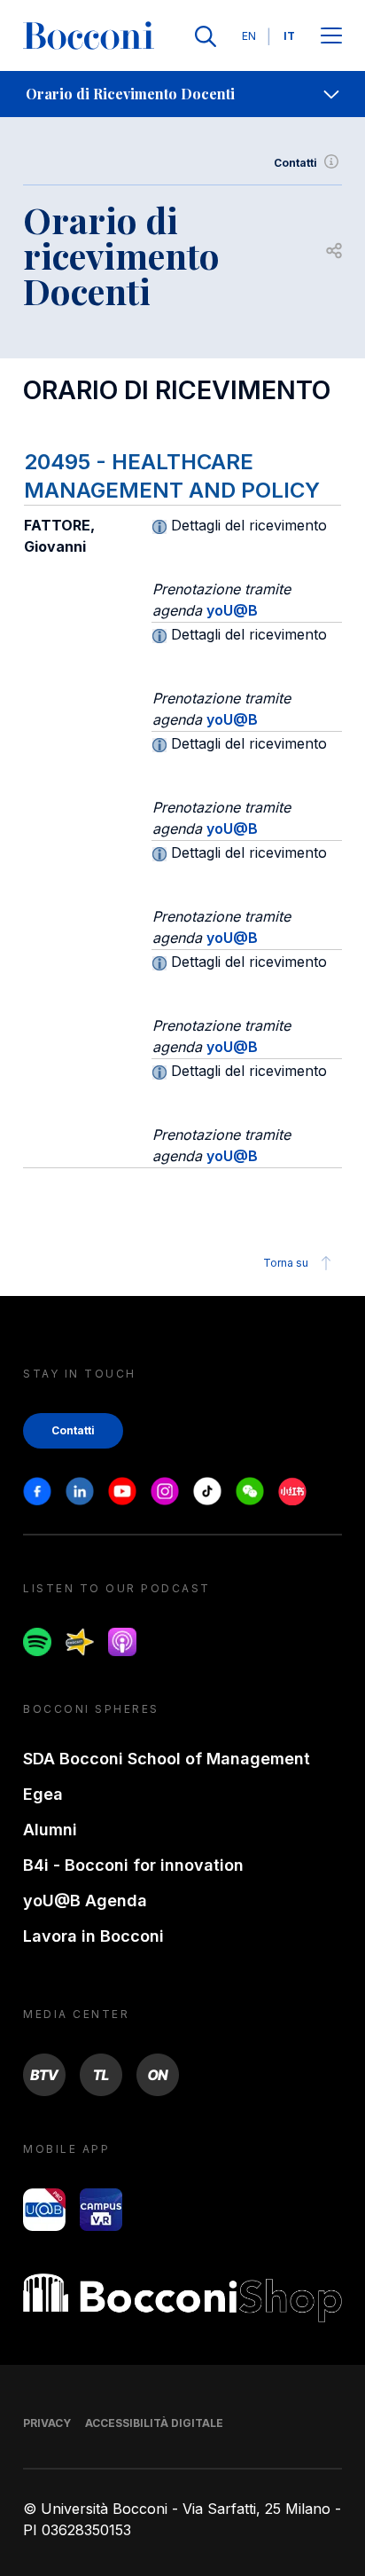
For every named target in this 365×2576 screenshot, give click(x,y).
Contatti (295, 163)
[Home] (89, 36)
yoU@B (232, 610)
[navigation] (182, 94)
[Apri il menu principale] (331, 37)
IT (289, 36)
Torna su (286, 1263)
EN (249, 36)
